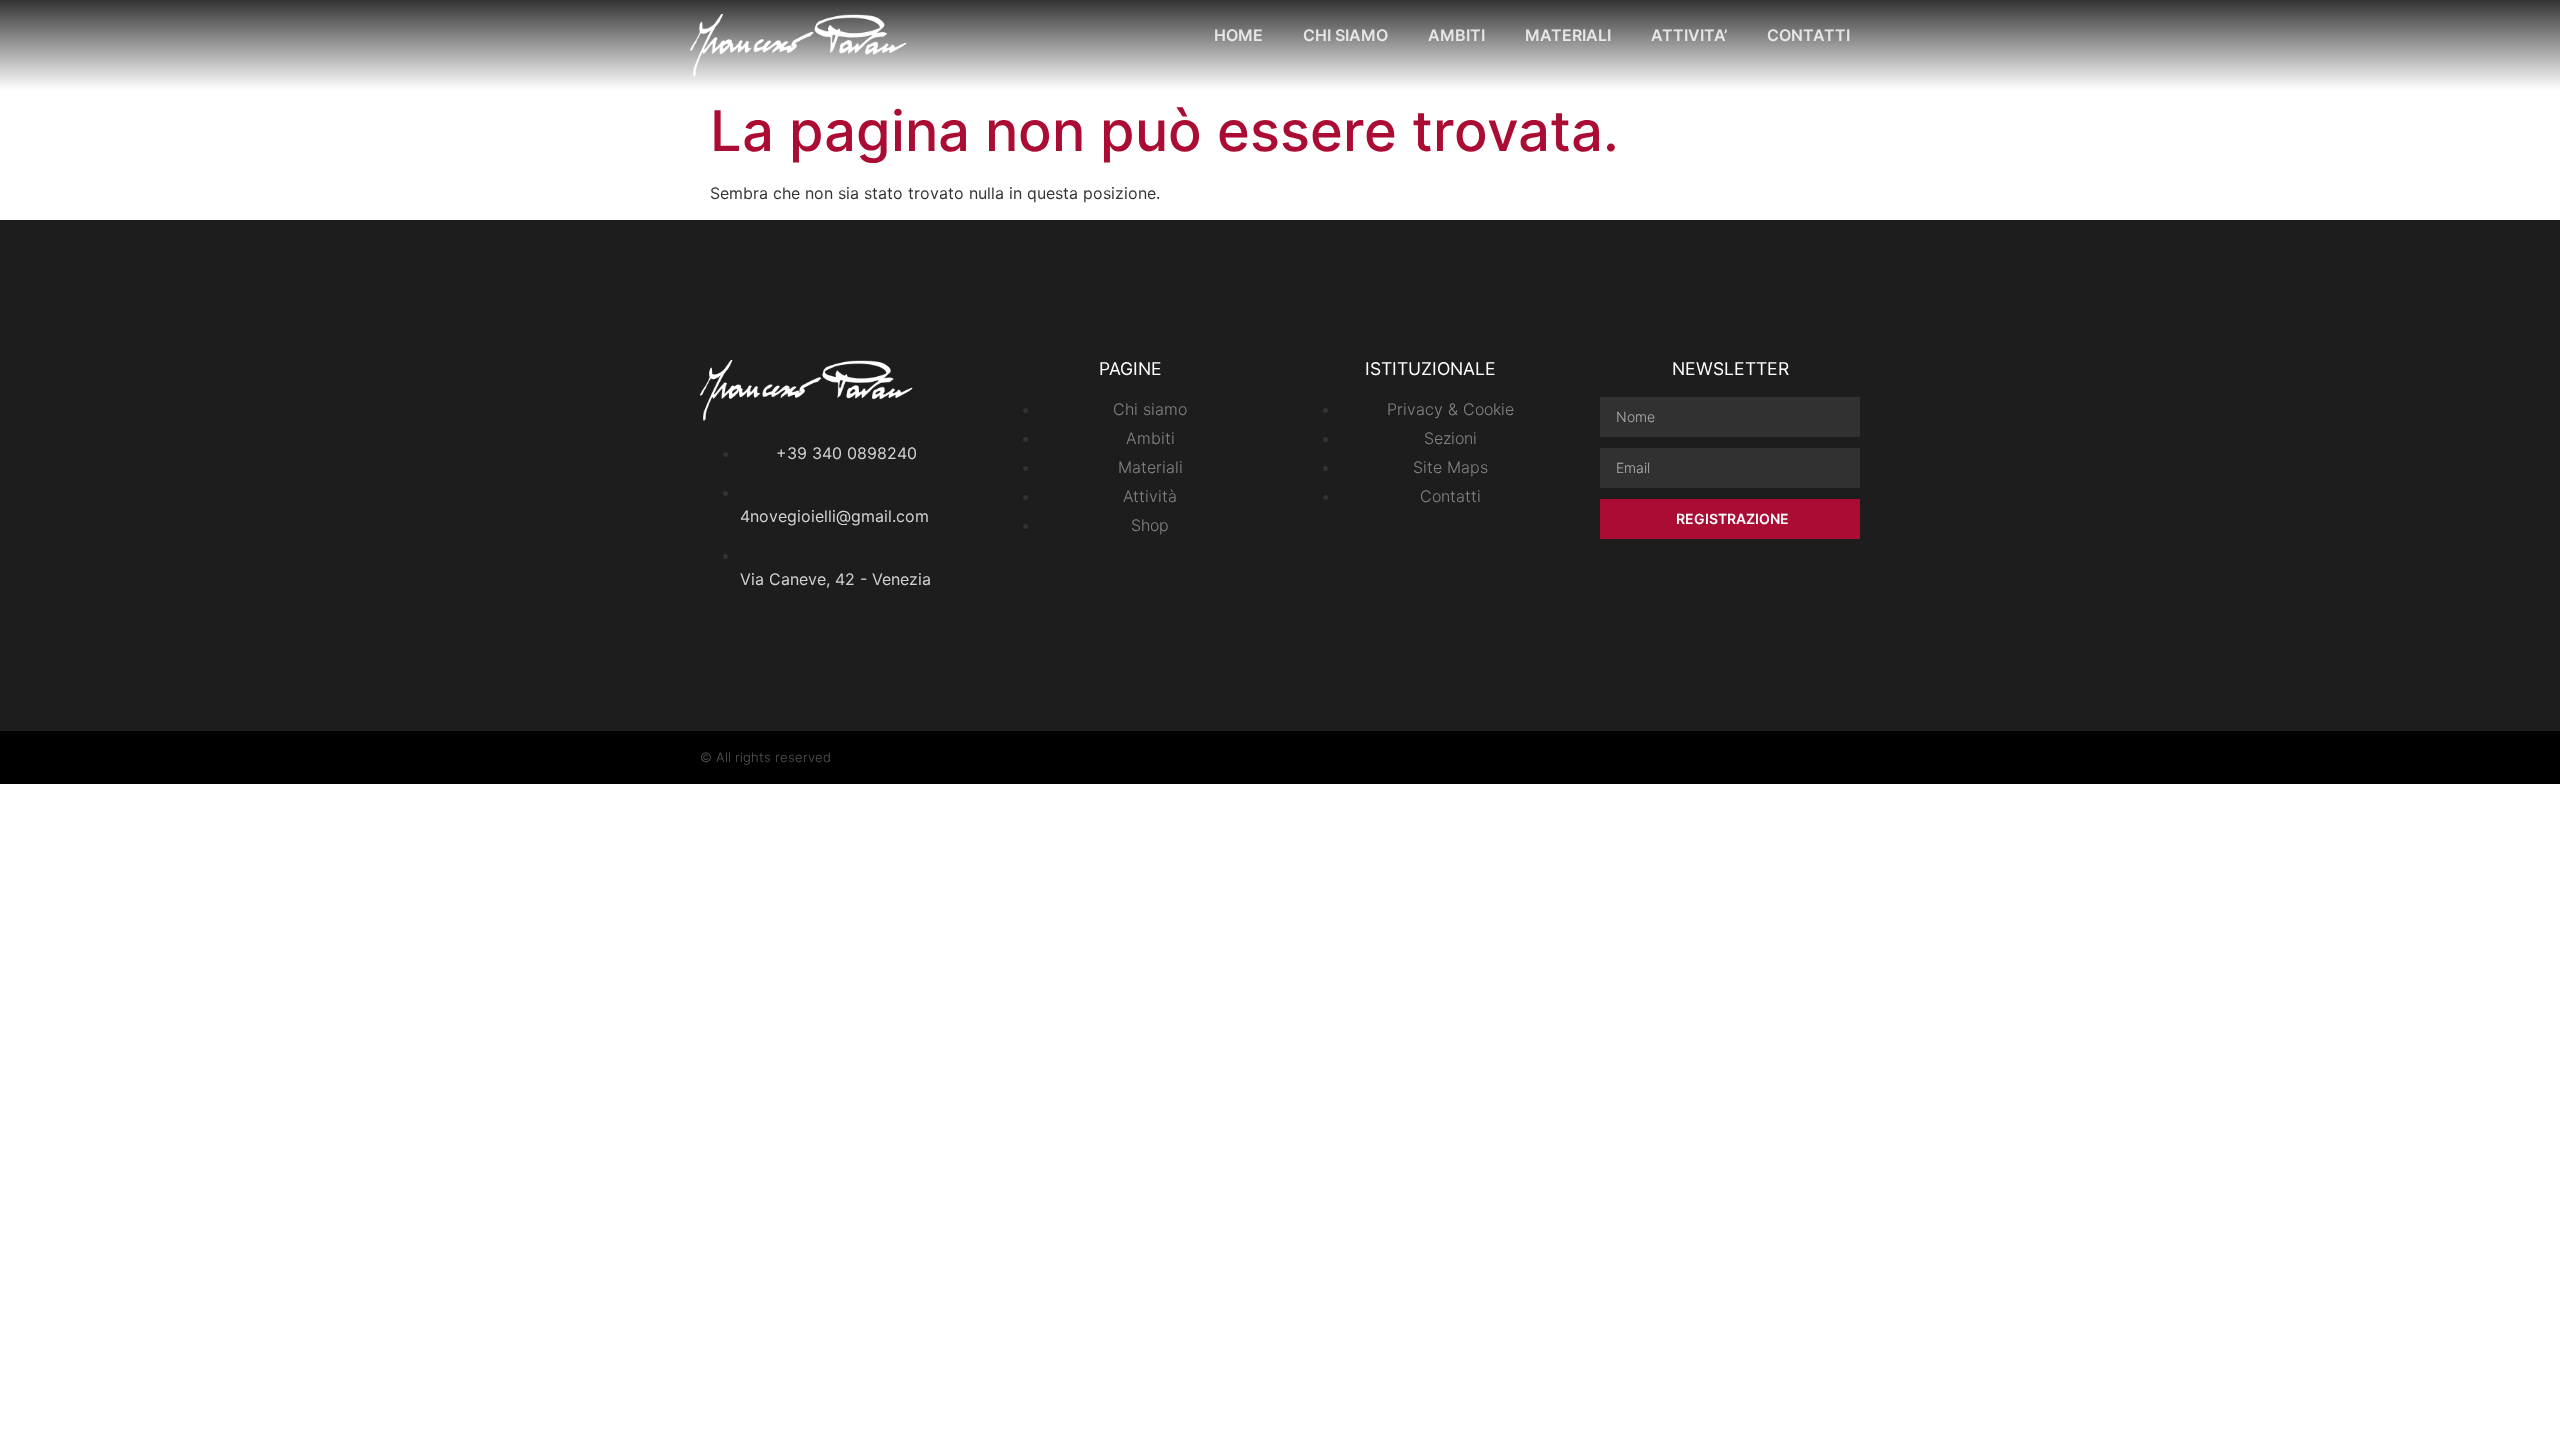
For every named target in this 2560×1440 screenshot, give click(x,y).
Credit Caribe (1819, 757)
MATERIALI (1568, 35)
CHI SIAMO (1345, 35)
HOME (1238, 35)
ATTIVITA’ (1689, 35)
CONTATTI (1808, 35)
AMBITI (1456, 35)
